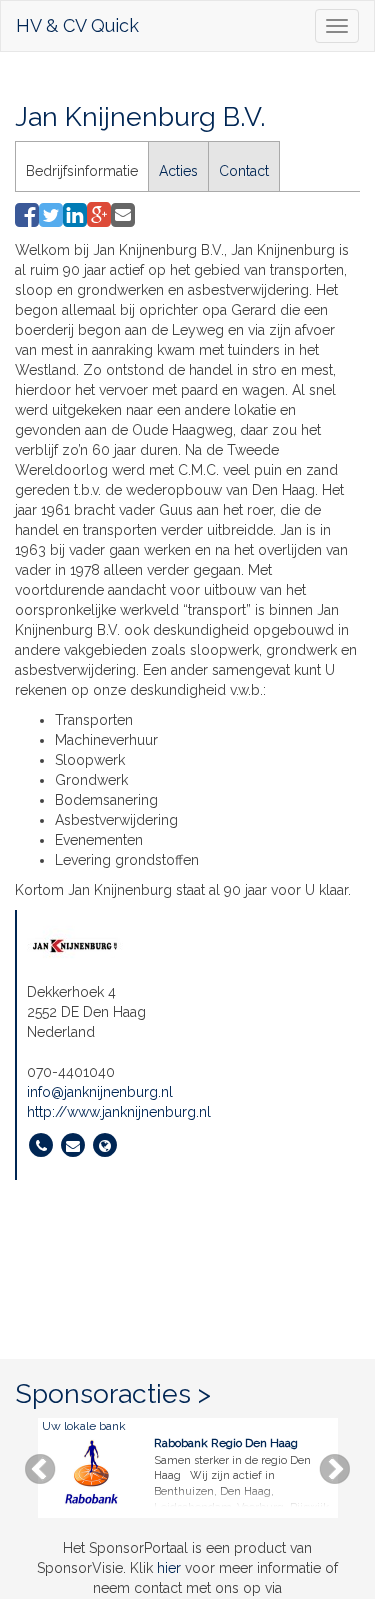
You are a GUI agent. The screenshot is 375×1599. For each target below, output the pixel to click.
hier (169, 1568)
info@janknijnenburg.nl (100, 1092)
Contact (244, 171)
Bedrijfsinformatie (82, 171)
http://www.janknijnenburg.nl (119, 1112)
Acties (178, 171)
